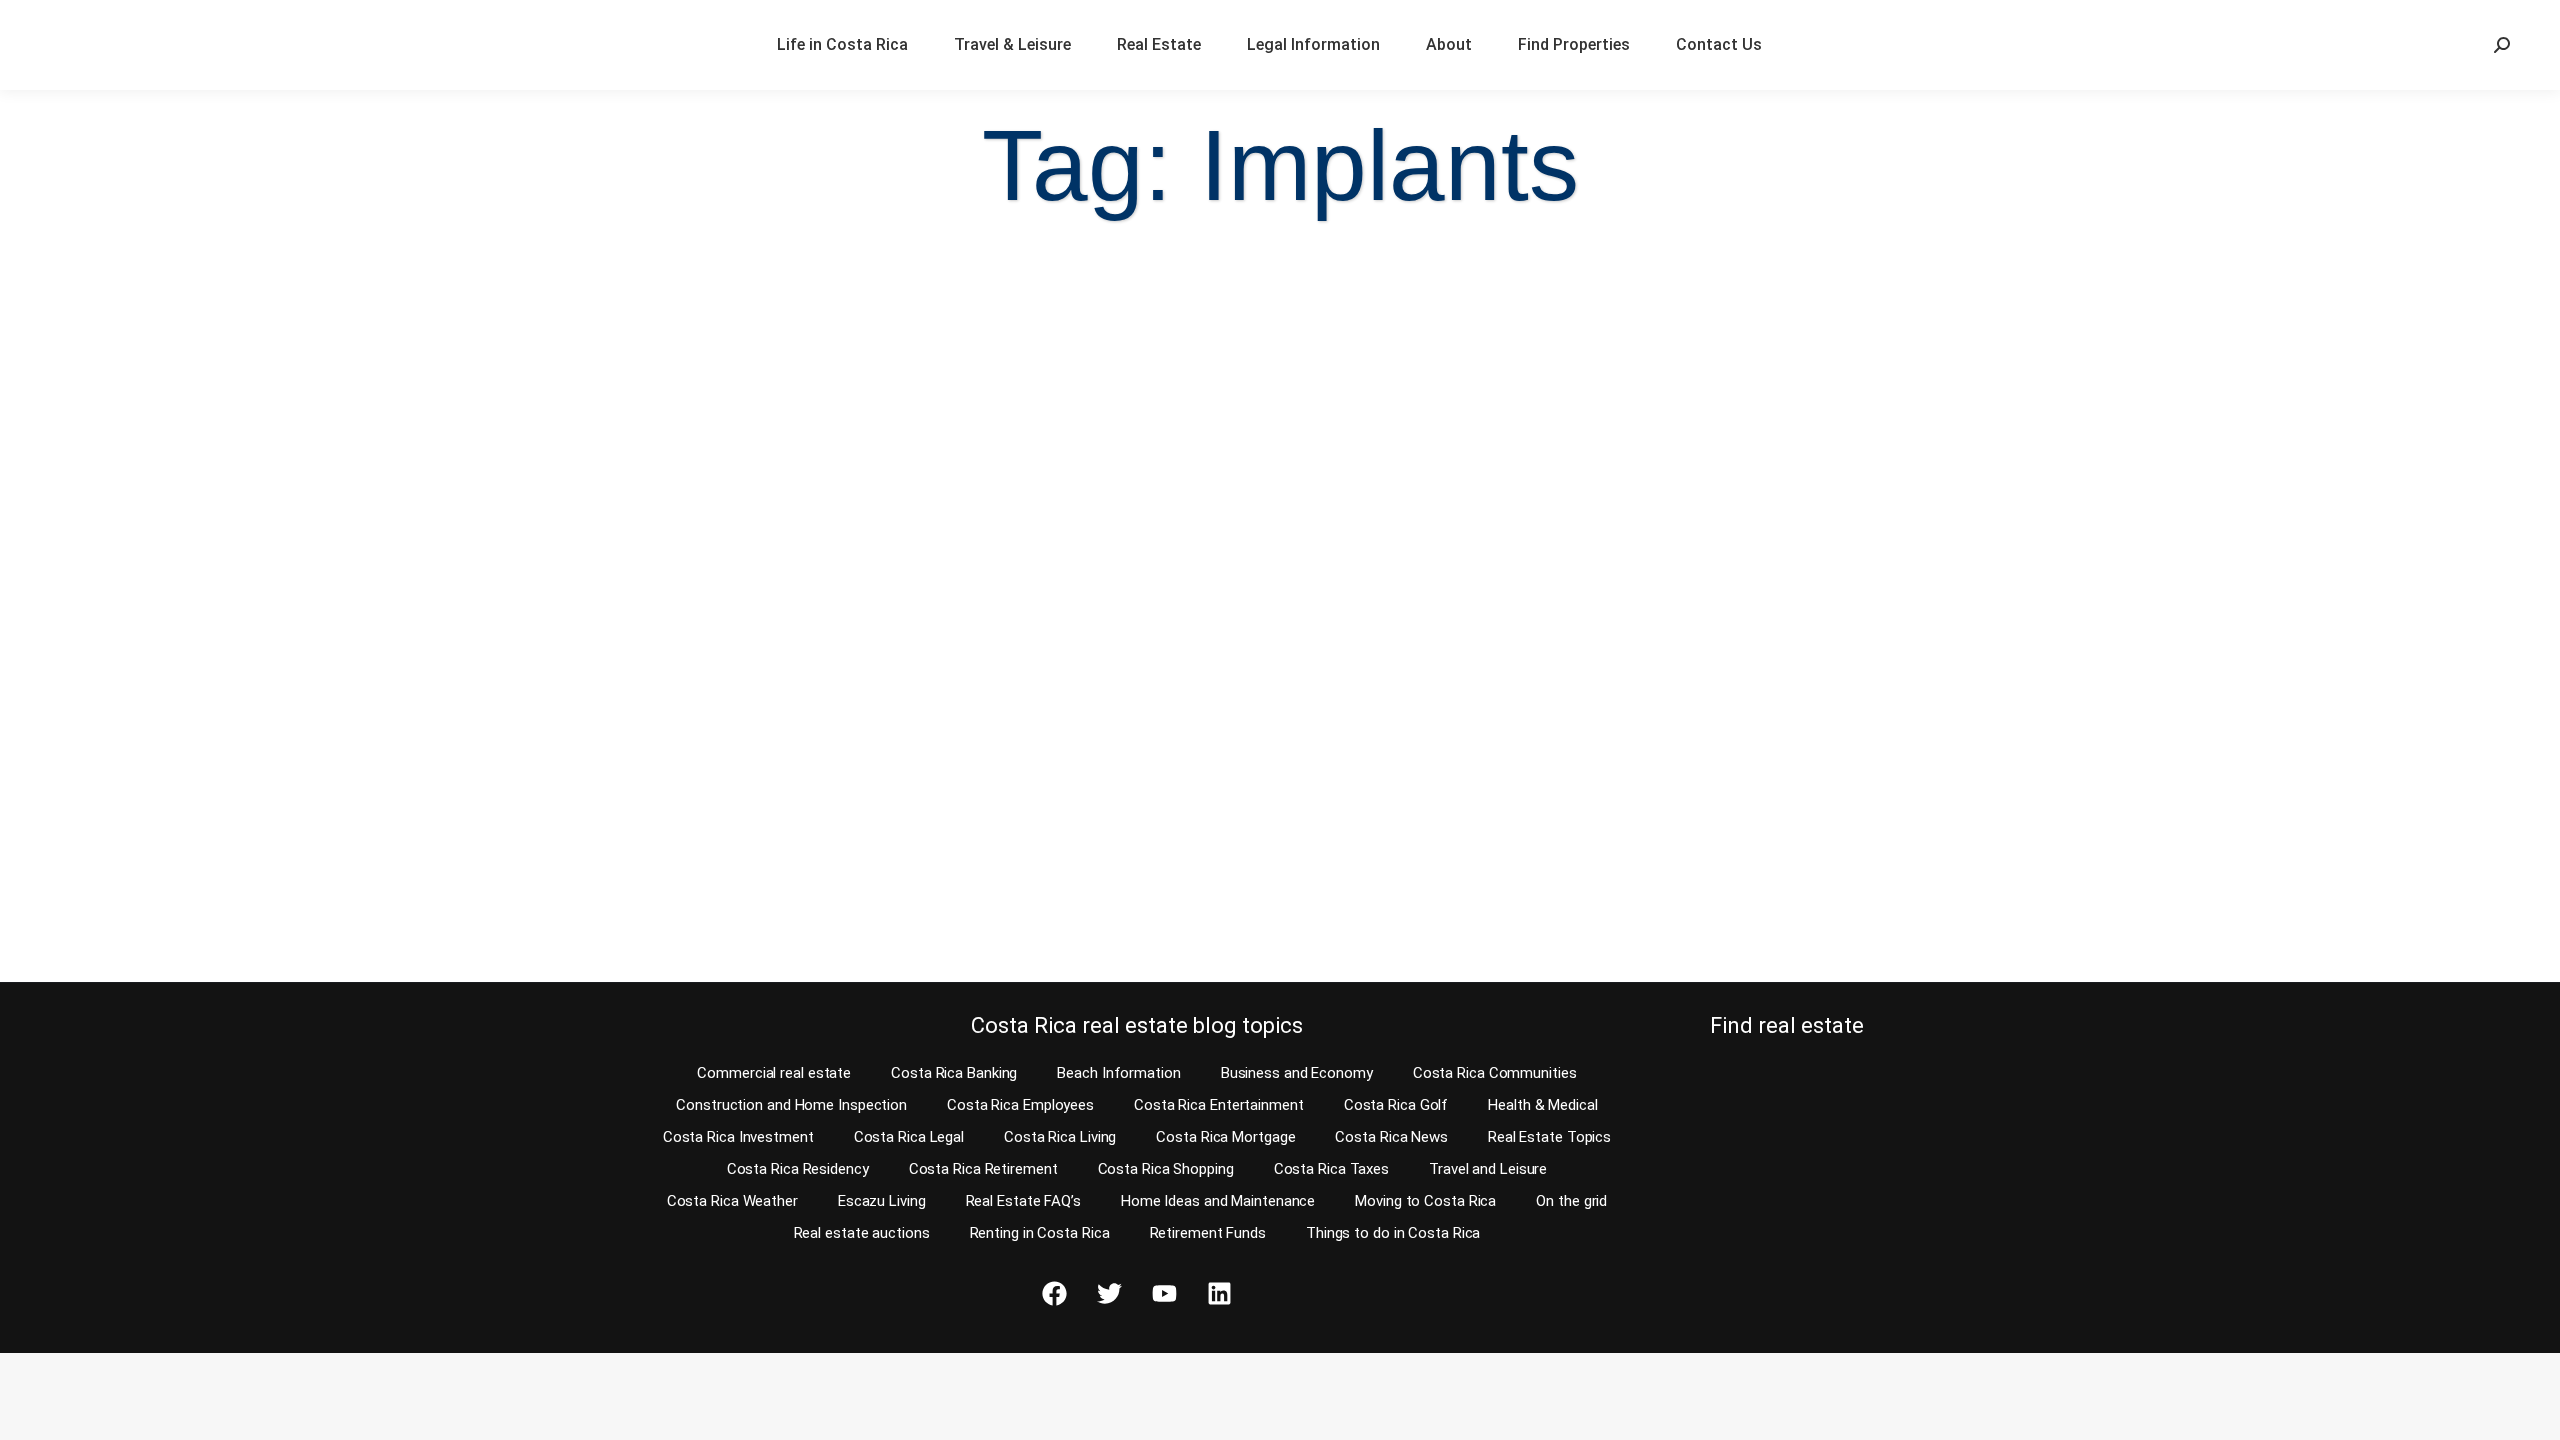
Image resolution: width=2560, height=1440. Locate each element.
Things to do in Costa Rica (1393, 1233)
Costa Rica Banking (954, 1073)
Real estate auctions (862, 1233)
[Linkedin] (1219, 1294)
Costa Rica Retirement (983, 1169)
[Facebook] (1054, 1294)
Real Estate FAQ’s (1023, 1201)
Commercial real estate (774, 1073)
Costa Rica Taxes (1331, 1169)
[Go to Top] (2530, 1410)
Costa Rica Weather (732, 1201)
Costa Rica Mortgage (1225, 1137)
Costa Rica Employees (1020, 1105)
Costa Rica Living (1060, 1137)
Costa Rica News (1391, 1137)
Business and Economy (1297, 1073)
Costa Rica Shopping (1166, 1169)
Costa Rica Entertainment (1219, 1105)
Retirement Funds (1208, 1233)
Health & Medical (1542, 1105)
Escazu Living (882, 1201)
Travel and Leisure (1488, 1169)
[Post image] (330, 473)
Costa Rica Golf (1396, 1105)
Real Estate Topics (1549, 1137)
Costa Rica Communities (1495, 1073)
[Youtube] (1164, 1294)
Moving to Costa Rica (1425, 1201)
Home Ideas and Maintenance (1218, 1201)
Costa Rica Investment (738, 1137)
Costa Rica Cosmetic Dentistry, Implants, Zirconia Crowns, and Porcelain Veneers (297, 742)
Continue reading (122, 928)
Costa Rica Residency (798, 1169)
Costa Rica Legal (909, 1137)
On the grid (1571, 1201)
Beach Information (1118, 1073)
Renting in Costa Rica (1040, 1233)
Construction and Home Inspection (791, 1105)
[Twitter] (1109, 1294)
